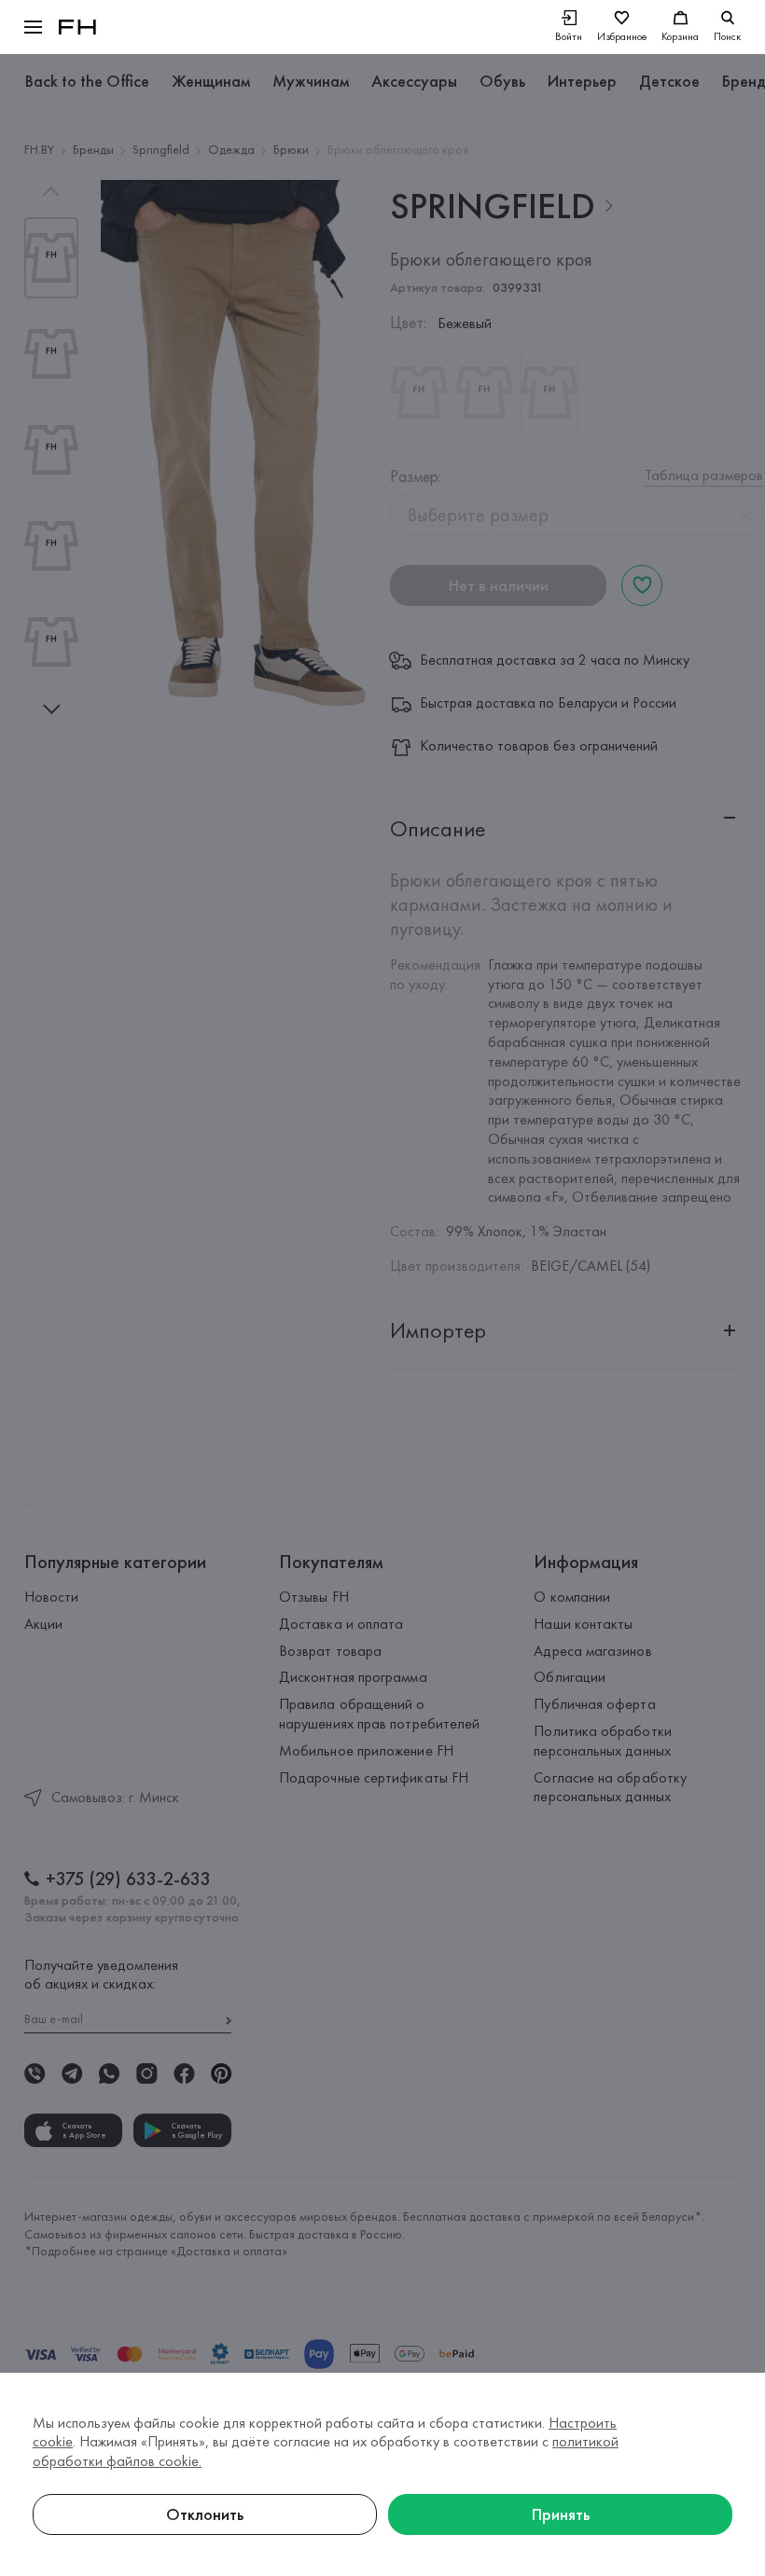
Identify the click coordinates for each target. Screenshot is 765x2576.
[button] (33, 27)
